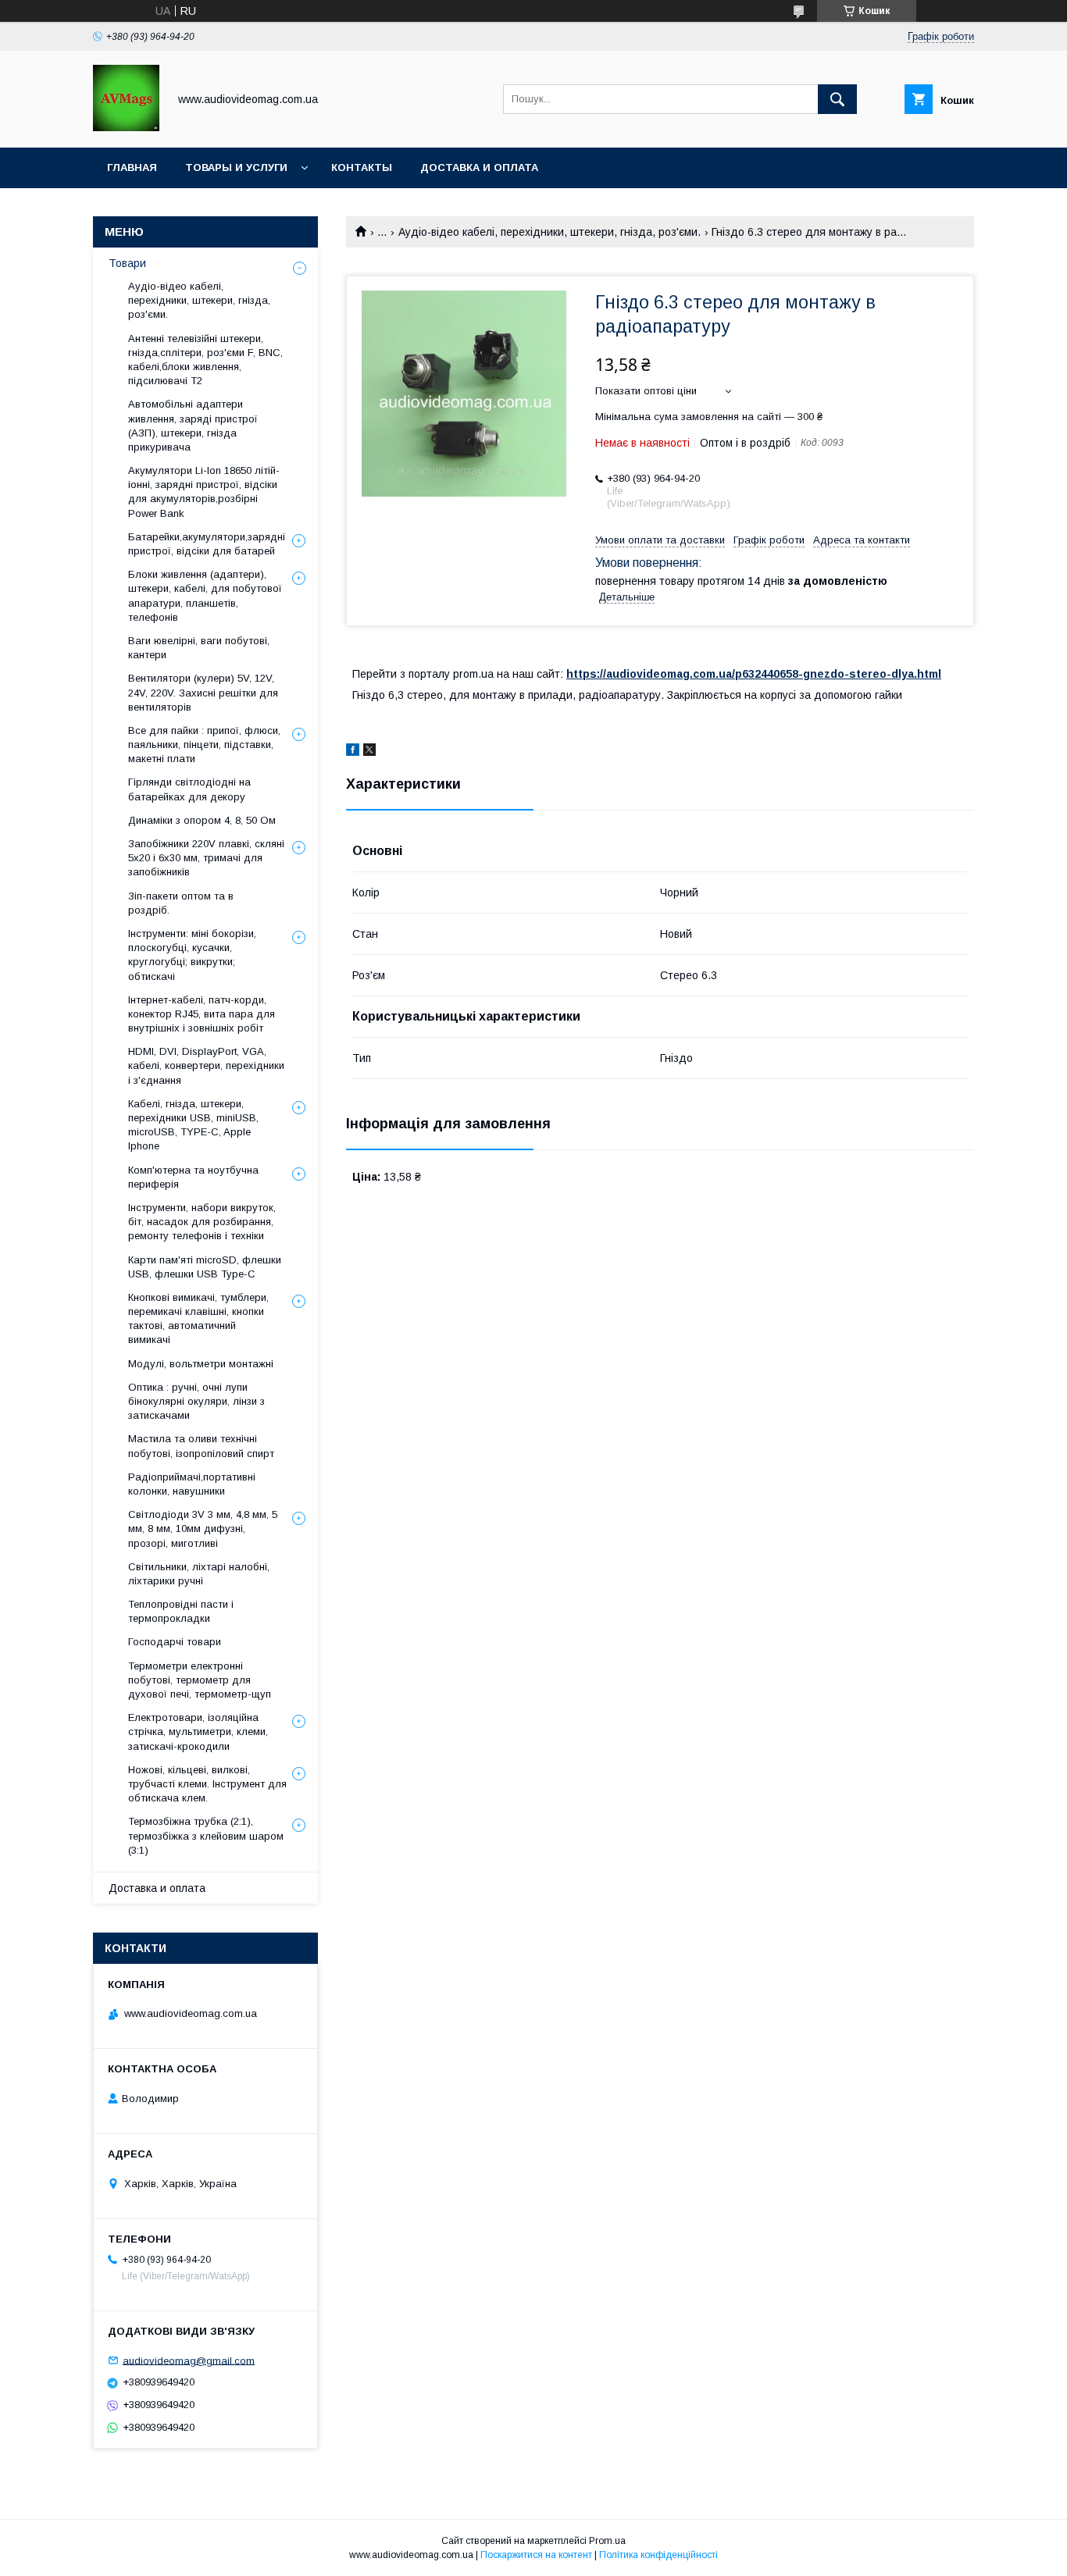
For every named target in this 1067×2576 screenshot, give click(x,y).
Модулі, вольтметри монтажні (201, 1364)
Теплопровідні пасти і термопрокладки (181, 1611)
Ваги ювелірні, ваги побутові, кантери (199, 648)
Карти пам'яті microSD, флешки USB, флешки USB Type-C (205, 1267)
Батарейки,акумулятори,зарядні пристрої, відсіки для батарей (207, 544)
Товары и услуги (236, 167)
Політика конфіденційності (658, 2555)
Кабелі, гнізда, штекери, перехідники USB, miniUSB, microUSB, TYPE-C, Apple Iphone (193, 1125)
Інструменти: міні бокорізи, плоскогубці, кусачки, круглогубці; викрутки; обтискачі (192, 955)
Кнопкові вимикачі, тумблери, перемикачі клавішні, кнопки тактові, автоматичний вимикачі (198, 1319)
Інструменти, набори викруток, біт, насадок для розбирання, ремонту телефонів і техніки (202, 1222)
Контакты (362, 167)
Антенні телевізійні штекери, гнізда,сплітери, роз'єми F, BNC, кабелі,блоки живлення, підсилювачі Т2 (205, 360)
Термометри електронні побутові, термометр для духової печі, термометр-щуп (200, 1680)
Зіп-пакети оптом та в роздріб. (181, 903)
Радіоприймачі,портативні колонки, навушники (192, 1484)
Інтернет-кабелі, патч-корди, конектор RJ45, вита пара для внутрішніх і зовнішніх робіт (202, 1014)
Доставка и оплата (479, 167)
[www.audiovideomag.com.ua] (126, 127)
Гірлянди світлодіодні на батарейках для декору (189, 789)
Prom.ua (607, 2541)
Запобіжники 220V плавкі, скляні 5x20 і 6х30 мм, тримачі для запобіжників (206, 858)
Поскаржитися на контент (536, 2555)
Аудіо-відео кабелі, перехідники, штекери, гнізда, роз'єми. (550, 232)
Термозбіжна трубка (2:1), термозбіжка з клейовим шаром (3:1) (206, 1835)
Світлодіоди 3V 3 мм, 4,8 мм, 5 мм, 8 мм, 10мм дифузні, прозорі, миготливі (203, 1528)
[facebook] (353, 752)
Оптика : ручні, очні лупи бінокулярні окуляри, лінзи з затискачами (196, 1401)
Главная (132, 167)
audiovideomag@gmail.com (189, 2360)
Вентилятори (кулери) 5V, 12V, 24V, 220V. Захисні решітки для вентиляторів (203, 692)
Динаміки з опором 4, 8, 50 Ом (202, 820)
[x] (369, 752)
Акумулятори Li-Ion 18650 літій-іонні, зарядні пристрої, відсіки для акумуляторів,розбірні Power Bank (204, 492)
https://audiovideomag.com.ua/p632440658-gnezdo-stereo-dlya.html (754, 674)
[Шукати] (837, 99)
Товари (127, 263)
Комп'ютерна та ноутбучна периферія (193, 1177)
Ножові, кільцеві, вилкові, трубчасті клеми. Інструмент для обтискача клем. (207, 1784)
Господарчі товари (175, 1642)
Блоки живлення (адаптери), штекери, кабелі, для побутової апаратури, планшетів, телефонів (205, 596)
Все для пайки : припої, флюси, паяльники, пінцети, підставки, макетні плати (204, 745)
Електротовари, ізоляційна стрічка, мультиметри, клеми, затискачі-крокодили (198, 1732)
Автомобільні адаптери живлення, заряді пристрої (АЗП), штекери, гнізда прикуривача (193, 426)
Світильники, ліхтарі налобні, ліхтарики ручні (199, 1574)
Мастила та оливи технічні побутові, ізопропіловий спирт (201, 1446)
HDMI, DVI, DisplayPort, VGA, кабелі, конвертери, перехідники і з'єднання (206, 1065)
